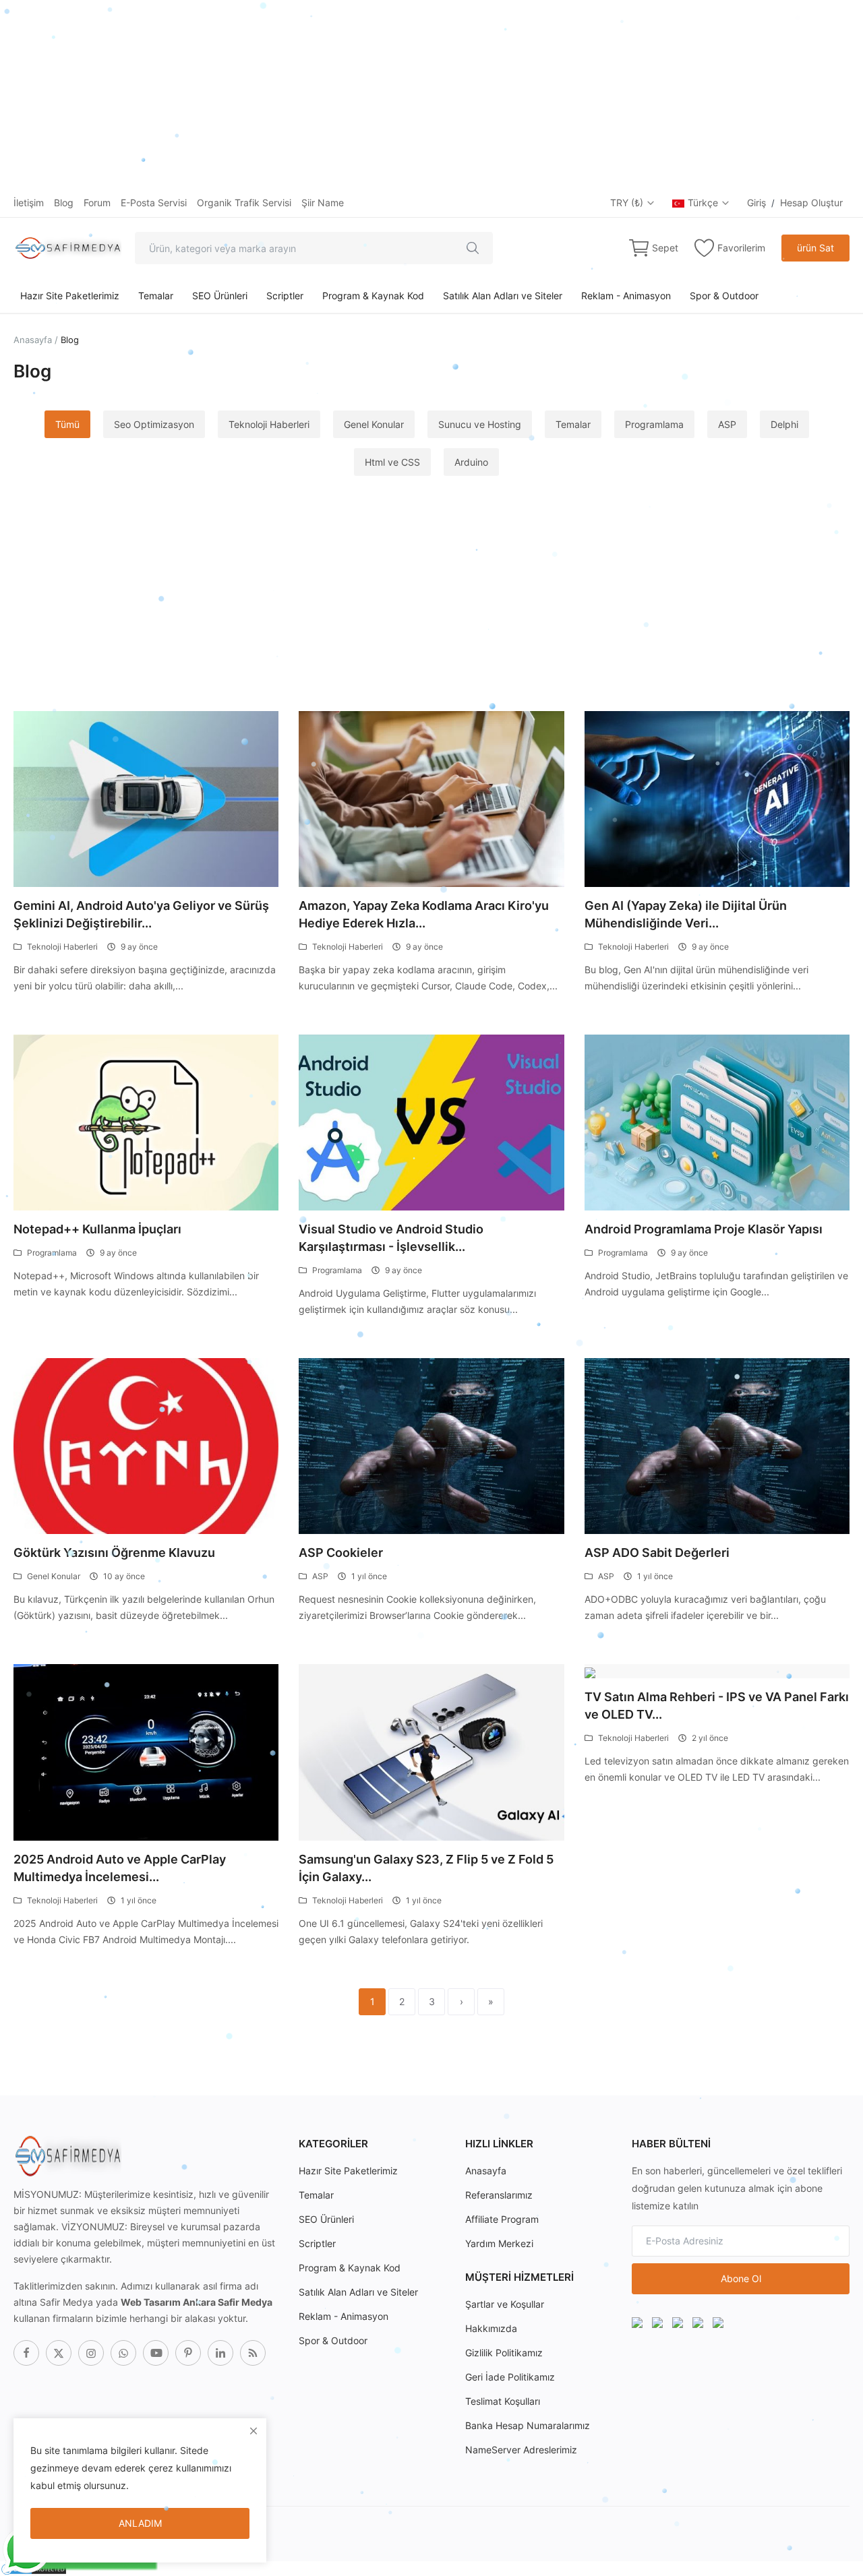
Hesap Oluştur (811, 203)
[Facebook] (26, 2353)
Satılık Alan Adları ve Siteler (503, 296)
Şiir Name (323, 203)
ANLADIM (140, 2523)
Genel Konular (374, 424)
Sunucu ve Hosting (480, 424)
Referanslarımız (499, 2195)
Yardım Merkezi (499, 2243)
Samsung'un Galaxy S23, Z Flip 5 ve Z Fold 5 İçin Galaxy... (426, 1868)
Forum (97, 203)
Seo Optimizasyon (154, 424)
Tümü (67, 424)
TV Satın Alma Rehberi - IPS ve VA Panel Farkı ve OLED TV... (717, 1706)
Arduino (471, 462)
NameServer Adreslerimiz (521, 2450)
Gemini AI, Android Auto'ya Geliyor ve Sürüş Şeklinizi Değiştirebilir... (141, 914)
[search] (473, 248)
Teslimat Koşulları (503, 2401)
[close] (254, 2431)
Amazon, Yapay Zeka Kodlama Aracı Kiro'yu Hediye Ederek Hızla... (424, 914)
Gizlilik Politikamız (504, 2353)
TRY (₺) (628, 203)
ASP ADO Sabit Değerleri (657, 1553)
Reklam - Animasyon (626, 296)
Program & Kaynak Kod (373, 296)
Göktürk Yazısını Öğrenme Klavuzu (114, 1553)
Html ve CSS (392, 462)
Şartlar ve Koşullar (505, 2304)
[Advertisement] (405, 94)
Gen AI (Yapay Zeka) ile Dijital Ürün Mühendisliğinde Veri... (686, 914)
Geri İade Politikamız (510, 2377)
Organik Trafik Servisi (244, 203)
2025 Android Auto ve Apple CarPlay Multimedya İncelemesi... (120, 1868)
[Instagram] (91, 2353)
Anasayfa (33, 340)
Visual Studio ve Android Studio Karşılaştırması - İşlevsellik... (391, 1238)
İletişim (29, 203)
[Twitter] (59, 2353)
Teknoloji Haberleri (269, 424)
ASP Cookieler (341, 1553)
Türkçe (704, 203)
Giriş (756, 203)
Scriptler (285, 296)
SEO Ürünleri (220, 296)
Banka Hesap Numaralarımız (528, 2425)
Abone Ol (741, 2278)
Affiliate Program (502, 2219)
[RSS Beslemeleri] (253, 2353)
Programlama (654, 424)
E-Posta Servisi (154, 203)
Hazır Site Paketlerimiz (70, 296)
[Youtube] (156, 2353)
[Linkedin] (220, 2353)
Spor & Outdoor (724, 296)
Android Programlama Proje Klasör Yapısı (704, 1229)
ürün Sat (815, 248)
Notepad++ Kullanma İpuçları (97, 1229)
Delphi (784, 424)
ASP (727, 424)
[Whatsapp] (123, 2353)
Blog (64, 203)
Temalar (156, 296)
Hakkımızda (491, 2328)
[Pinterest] (188, 2353)
